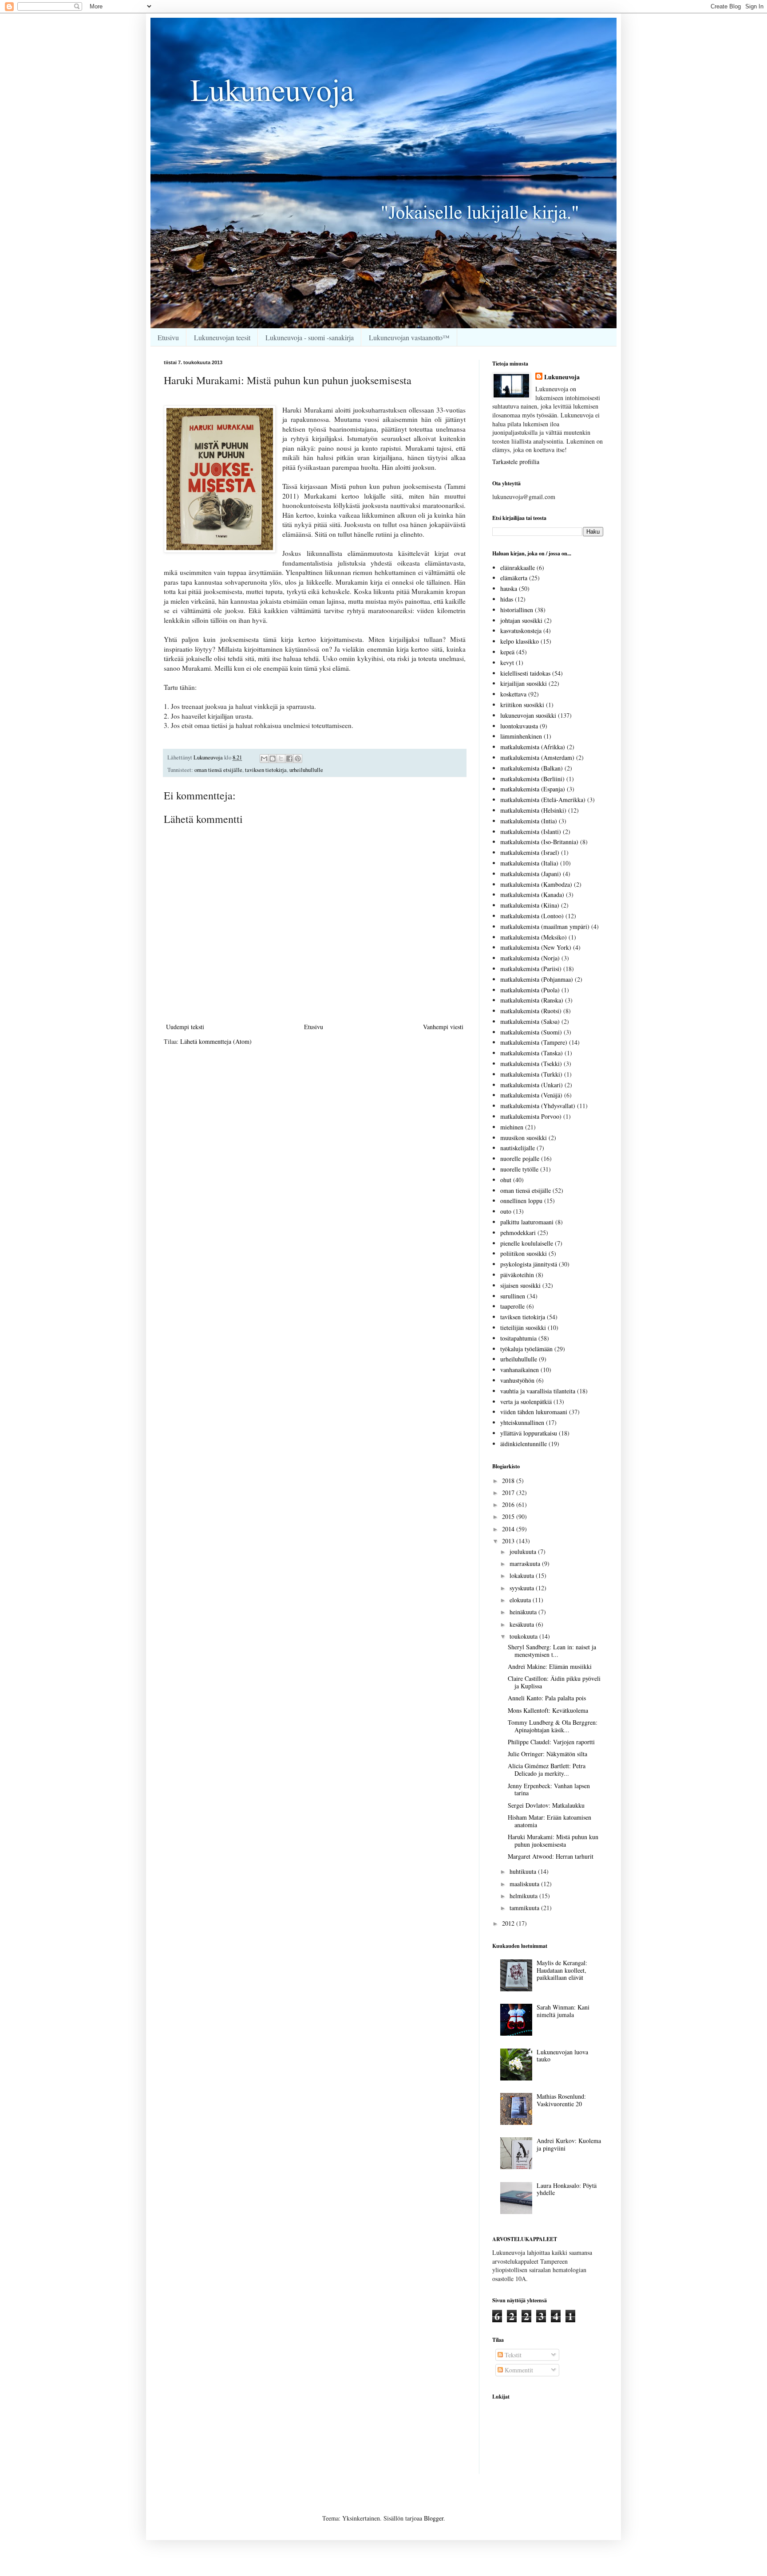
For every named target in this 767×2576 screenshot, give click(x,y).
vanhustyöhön (517, 1380)
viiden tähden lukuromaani (534, 1412)
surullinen (513, 1296)
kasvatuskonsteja (521, 631)
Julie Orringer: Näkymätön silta (548, 1754)
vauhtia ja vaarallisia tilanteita (538, 1391)
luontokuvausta (519, 726)
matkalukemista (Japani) (531, 874)
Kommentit (518, 2370)
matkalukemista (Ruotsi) (531, 1011)
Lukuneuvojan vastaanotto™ (409, 337)
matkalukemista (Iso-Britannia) (539, 842)
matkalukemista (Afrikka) (533, 747)
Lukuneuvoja (562, 377)
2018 (509, 1481)
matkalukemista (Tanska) (532, 1053)
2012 (509, 1923)
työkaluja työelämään (526, 1349)
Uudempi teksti (185, 1027)
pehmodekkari (518, 1233)
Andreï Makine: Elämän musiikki (550, 1666)
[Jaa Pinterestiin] (298, 759)
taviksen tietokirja (266, 770)
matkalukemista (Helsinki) (533, 810)
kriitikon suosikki (522, 705)
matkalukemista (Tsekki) (531, 1064)
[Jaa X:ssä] (281, 759)
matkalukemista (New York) (536, 947)
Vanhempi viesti (443, 1027)
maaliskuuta (525, 1884)
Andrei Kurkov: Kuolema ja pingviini (569, 2144)
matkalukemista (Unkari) (532, 1085)
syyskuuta (523, 1588)
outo (506, 1211)
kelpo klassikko (520, 641)
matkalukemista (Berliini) (532, 779)
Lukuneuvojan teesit (222, 337)
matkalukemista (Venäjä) (531, 1095)
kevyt (507, 663)
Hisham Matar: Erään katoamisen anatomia (550, 1821)
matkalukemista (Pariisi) (531, 969)
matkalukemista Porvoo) (531, 1116)
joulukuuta (524, 1551)
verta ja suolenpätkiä (526, 1402)
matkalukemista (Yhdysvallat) (538, 1106)
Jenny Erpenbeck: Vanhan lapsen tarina (549, 1789)
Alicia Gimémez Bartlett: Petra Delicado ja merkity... (547, 1770)
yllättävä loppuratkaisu (529, 1433)
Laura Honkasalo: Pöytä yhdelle (567, 2189)
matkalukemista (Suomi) (531, 1032)
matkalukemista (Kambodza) (536, 884)
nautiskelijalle (518, 1148)
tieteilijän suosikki (523, 1327)
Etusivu (168, 337)
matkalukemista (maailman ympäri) (545, 926)
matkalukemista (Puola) (530, 990)
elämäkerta (514, 578)
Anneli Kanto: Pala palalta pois (547, 1698)
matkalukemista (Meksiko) (534, 937)
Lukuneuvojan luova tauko (562, 2056)
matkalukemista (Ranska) (532, 1000)
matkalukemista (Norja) (530, 958)
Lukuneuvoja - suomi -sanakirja (310, 337)
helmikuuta (524, 1896)
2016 (509, 1504)
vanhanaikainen (520, 1370)
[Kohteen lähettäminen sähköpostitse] (264, 759)
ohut (506, 1180)
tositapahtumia (518, 1338)
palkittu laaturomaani (527, 1222)
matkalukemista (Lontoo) (532, 916)
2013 (509, 1541)
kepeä (507, 652)
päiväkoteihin (517, 1275)
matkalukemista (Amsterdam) (537, 757)
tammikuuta (525, 1908)
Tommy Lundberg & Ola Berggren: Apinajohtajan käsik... (553, 1726)
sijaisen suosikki (520, 1285)
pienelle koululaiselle (527, 1243)
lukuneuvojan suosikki (528, 715)
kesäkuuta (523, 1624)
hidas (507, 599)
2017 (509, 1493)
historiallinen (517, 610)
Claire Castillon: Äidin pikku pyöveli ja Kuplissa (554, 1682)
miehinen (512, 1127)
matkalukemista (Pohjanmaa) (537, 979)
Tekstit (512, 2355)
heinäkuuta (524, 1612)
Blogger (434, 2518)
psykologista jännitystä (529, 1264)
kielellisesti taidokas (525, 673)
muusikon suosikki (524, 1138)
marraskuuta (526, 1563)
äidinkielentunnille (524, 1444)
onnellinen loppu (521, 1201)
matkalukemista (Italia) (529, 863)
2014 (509, 1529)
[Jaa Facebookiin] (289, 759)
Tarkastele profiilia (516, 462)
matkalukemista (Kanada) (532, 895)
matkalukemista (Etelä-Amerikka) (543, 800)
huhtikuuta (524, 1871)
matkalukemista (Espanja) (533, 789)
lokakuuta (523, 1575)
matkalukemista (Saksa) (530, 1021)
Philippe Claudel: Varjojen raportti (551, 1742)
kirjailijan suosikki (524, 683)
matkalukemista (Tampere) (534, 1042)
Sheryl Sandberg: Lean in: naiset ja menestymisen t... (552, 1651)
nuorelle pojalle (520, 1158)
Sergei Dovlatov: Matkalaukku (546, 1805)
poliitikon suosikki (524, 1253)
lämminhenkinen (521, 736)
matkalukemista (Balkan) (532, 768)
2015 (509, 1516)
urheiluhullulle (306, 770)
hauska (509, 588)
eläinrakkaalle (518, 568)
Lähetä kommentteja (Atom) (216, 1041)
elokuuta (521, 1600)
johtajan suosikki (521, 620)
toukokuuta (524, 1636)
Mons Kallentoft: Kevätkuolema (548, 1710)
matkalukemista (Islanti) (531, 832)
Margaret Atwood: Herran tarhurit (551, 1856)
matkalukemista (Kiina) (530, 905)
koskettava (513, 694)
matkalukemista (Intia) (529, 821)
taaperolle (512, 1306)
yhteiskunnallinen (522, 1422)
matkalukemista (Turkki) (531, 1074)
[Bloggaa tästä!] (273, 759)
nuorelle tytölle (519, 1169)
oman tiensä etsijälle (218, 770)
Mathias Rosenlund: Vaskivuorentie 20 (561, 2100)
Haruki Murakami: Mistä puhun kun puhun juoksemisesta (553, 1841)
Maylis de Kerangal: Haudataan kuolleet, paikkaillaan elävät (562, 1970)
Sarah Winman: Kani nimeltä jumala (563, 2011)
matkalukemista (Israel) (530, 852)
